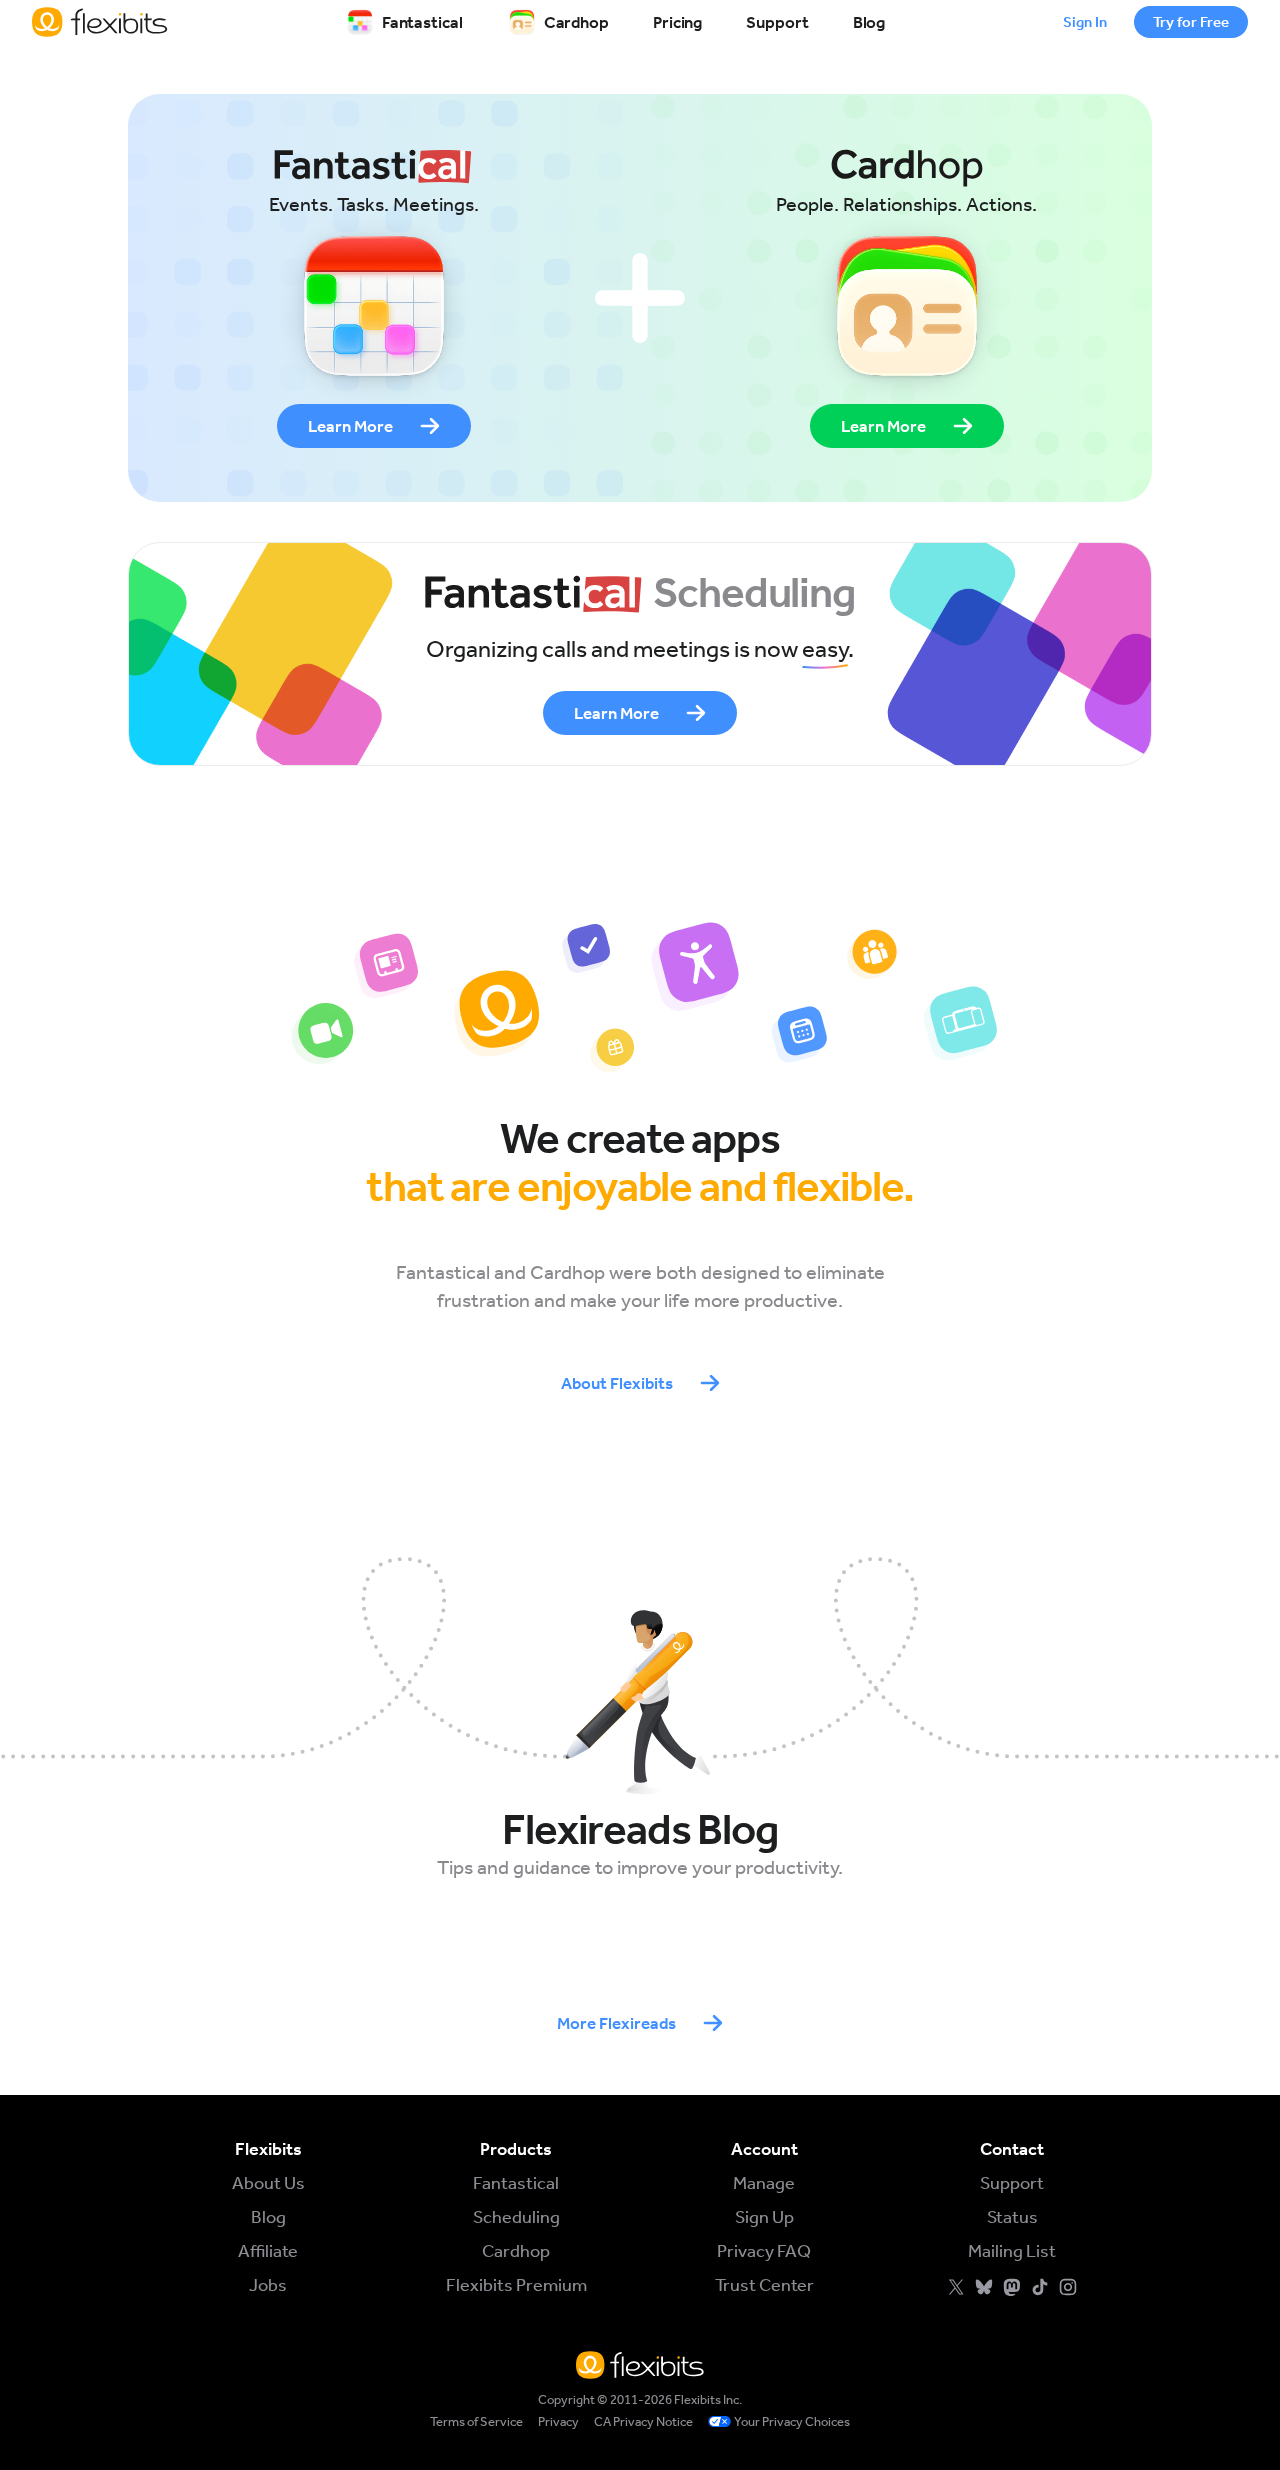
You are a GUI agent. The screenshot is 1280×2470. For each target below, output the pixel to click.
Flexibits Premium (516, 2285)
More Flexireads (616, 2023)
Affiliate (268, 2251)
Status (1012, 2217)
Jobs (268, 2285)
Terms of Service (476, 2421)
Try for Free (1191, 22)
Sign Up (764, 2217)
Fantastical (422, 22)
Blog (869, 22)
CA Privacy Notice (643, 2421)
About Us (268, 2183)
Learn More (350, 426)
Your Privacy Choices (792, 2421)
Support (777, 22)
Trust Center (764, 2285)
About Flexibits (617, 1383)
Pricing (677, 22)
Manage (764, 2183)
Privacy (558, 2421)
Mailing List (1012, 2251)
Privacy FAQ (764, 2251)
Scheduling (516, 2217)
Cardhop (576, 22)
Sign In (1085, 22)
